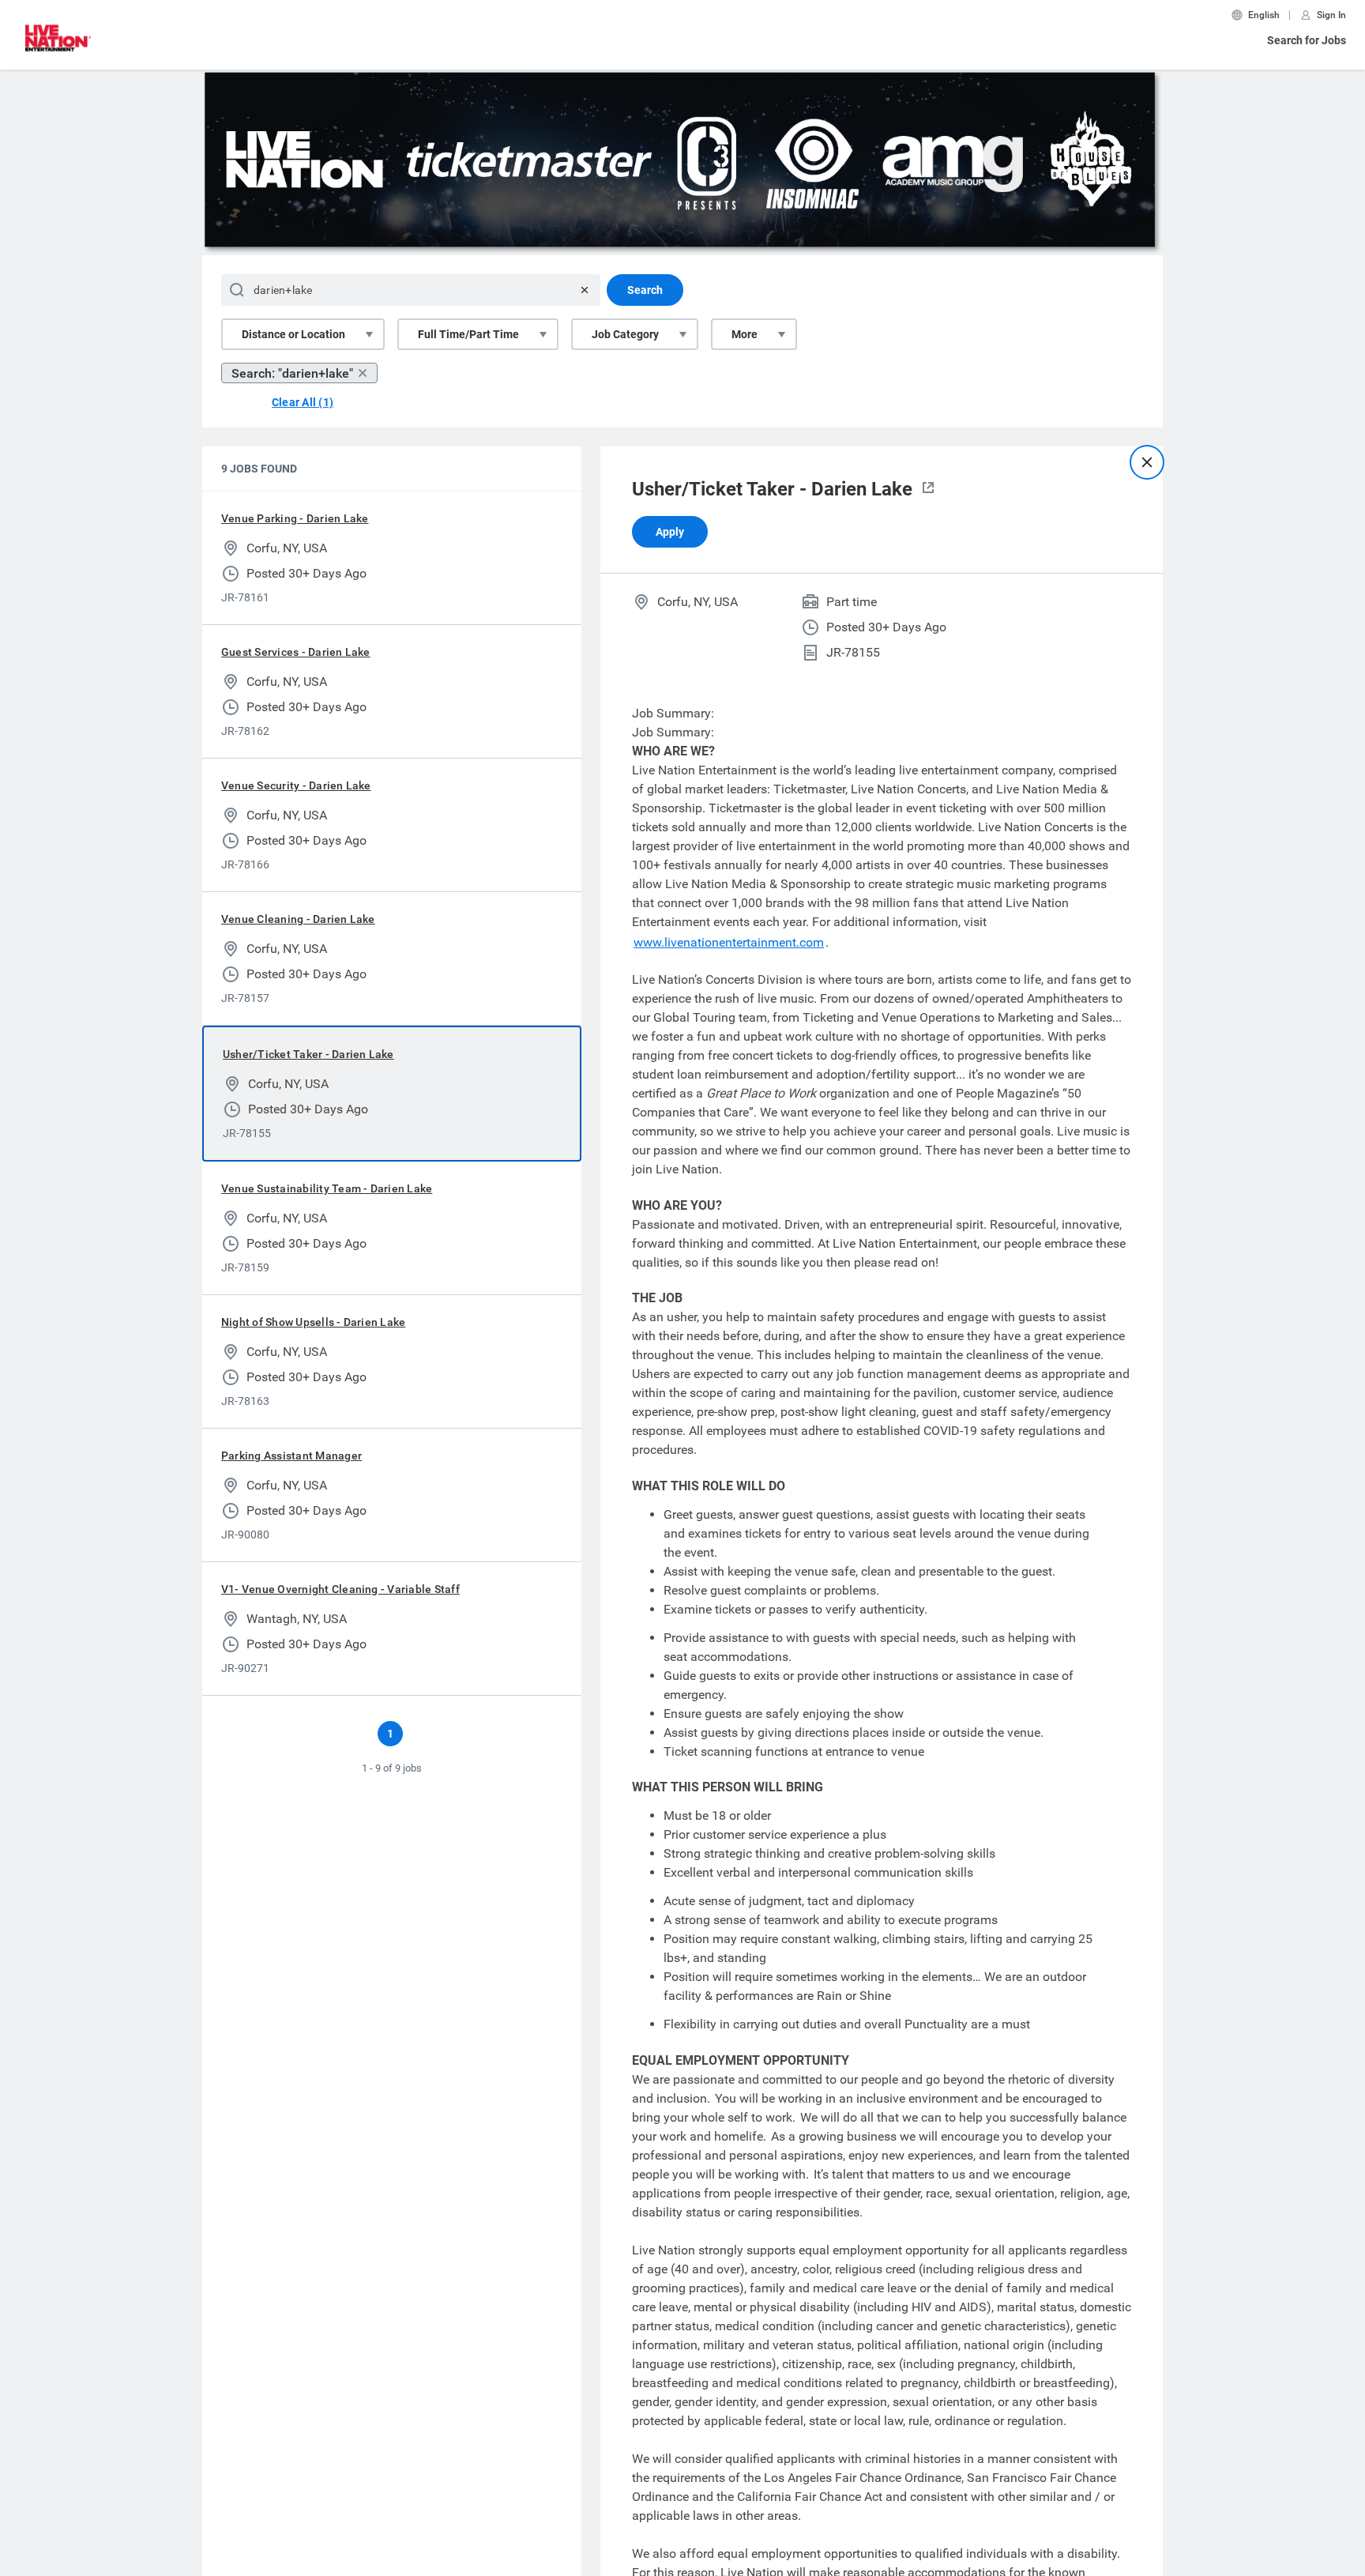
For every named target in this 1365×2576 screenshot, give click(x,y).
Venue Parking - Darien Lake (295, 518)
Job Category (625, 334)
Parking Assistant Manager (291, 1456)
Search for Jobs (1307, 40)
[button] (928, 489)
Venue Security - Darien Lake (296, 785)
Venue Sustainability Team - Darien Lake (327, 1188)
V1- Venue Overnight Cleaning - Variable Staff (340, 1589)
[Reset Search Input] (585, 290)
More (745, 334)
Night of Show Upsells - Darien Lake (313, 1322)
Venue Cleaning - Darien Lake (298, 919)
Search (645, 290)
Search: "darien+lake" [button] (292, 373)
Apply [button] (670, 532)
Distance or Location (293, 334)
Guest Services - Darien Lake (296, 652)
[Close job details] (1147, 462)
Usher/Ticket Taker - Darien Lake (308, 1054)
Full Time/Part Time (468, 334)
